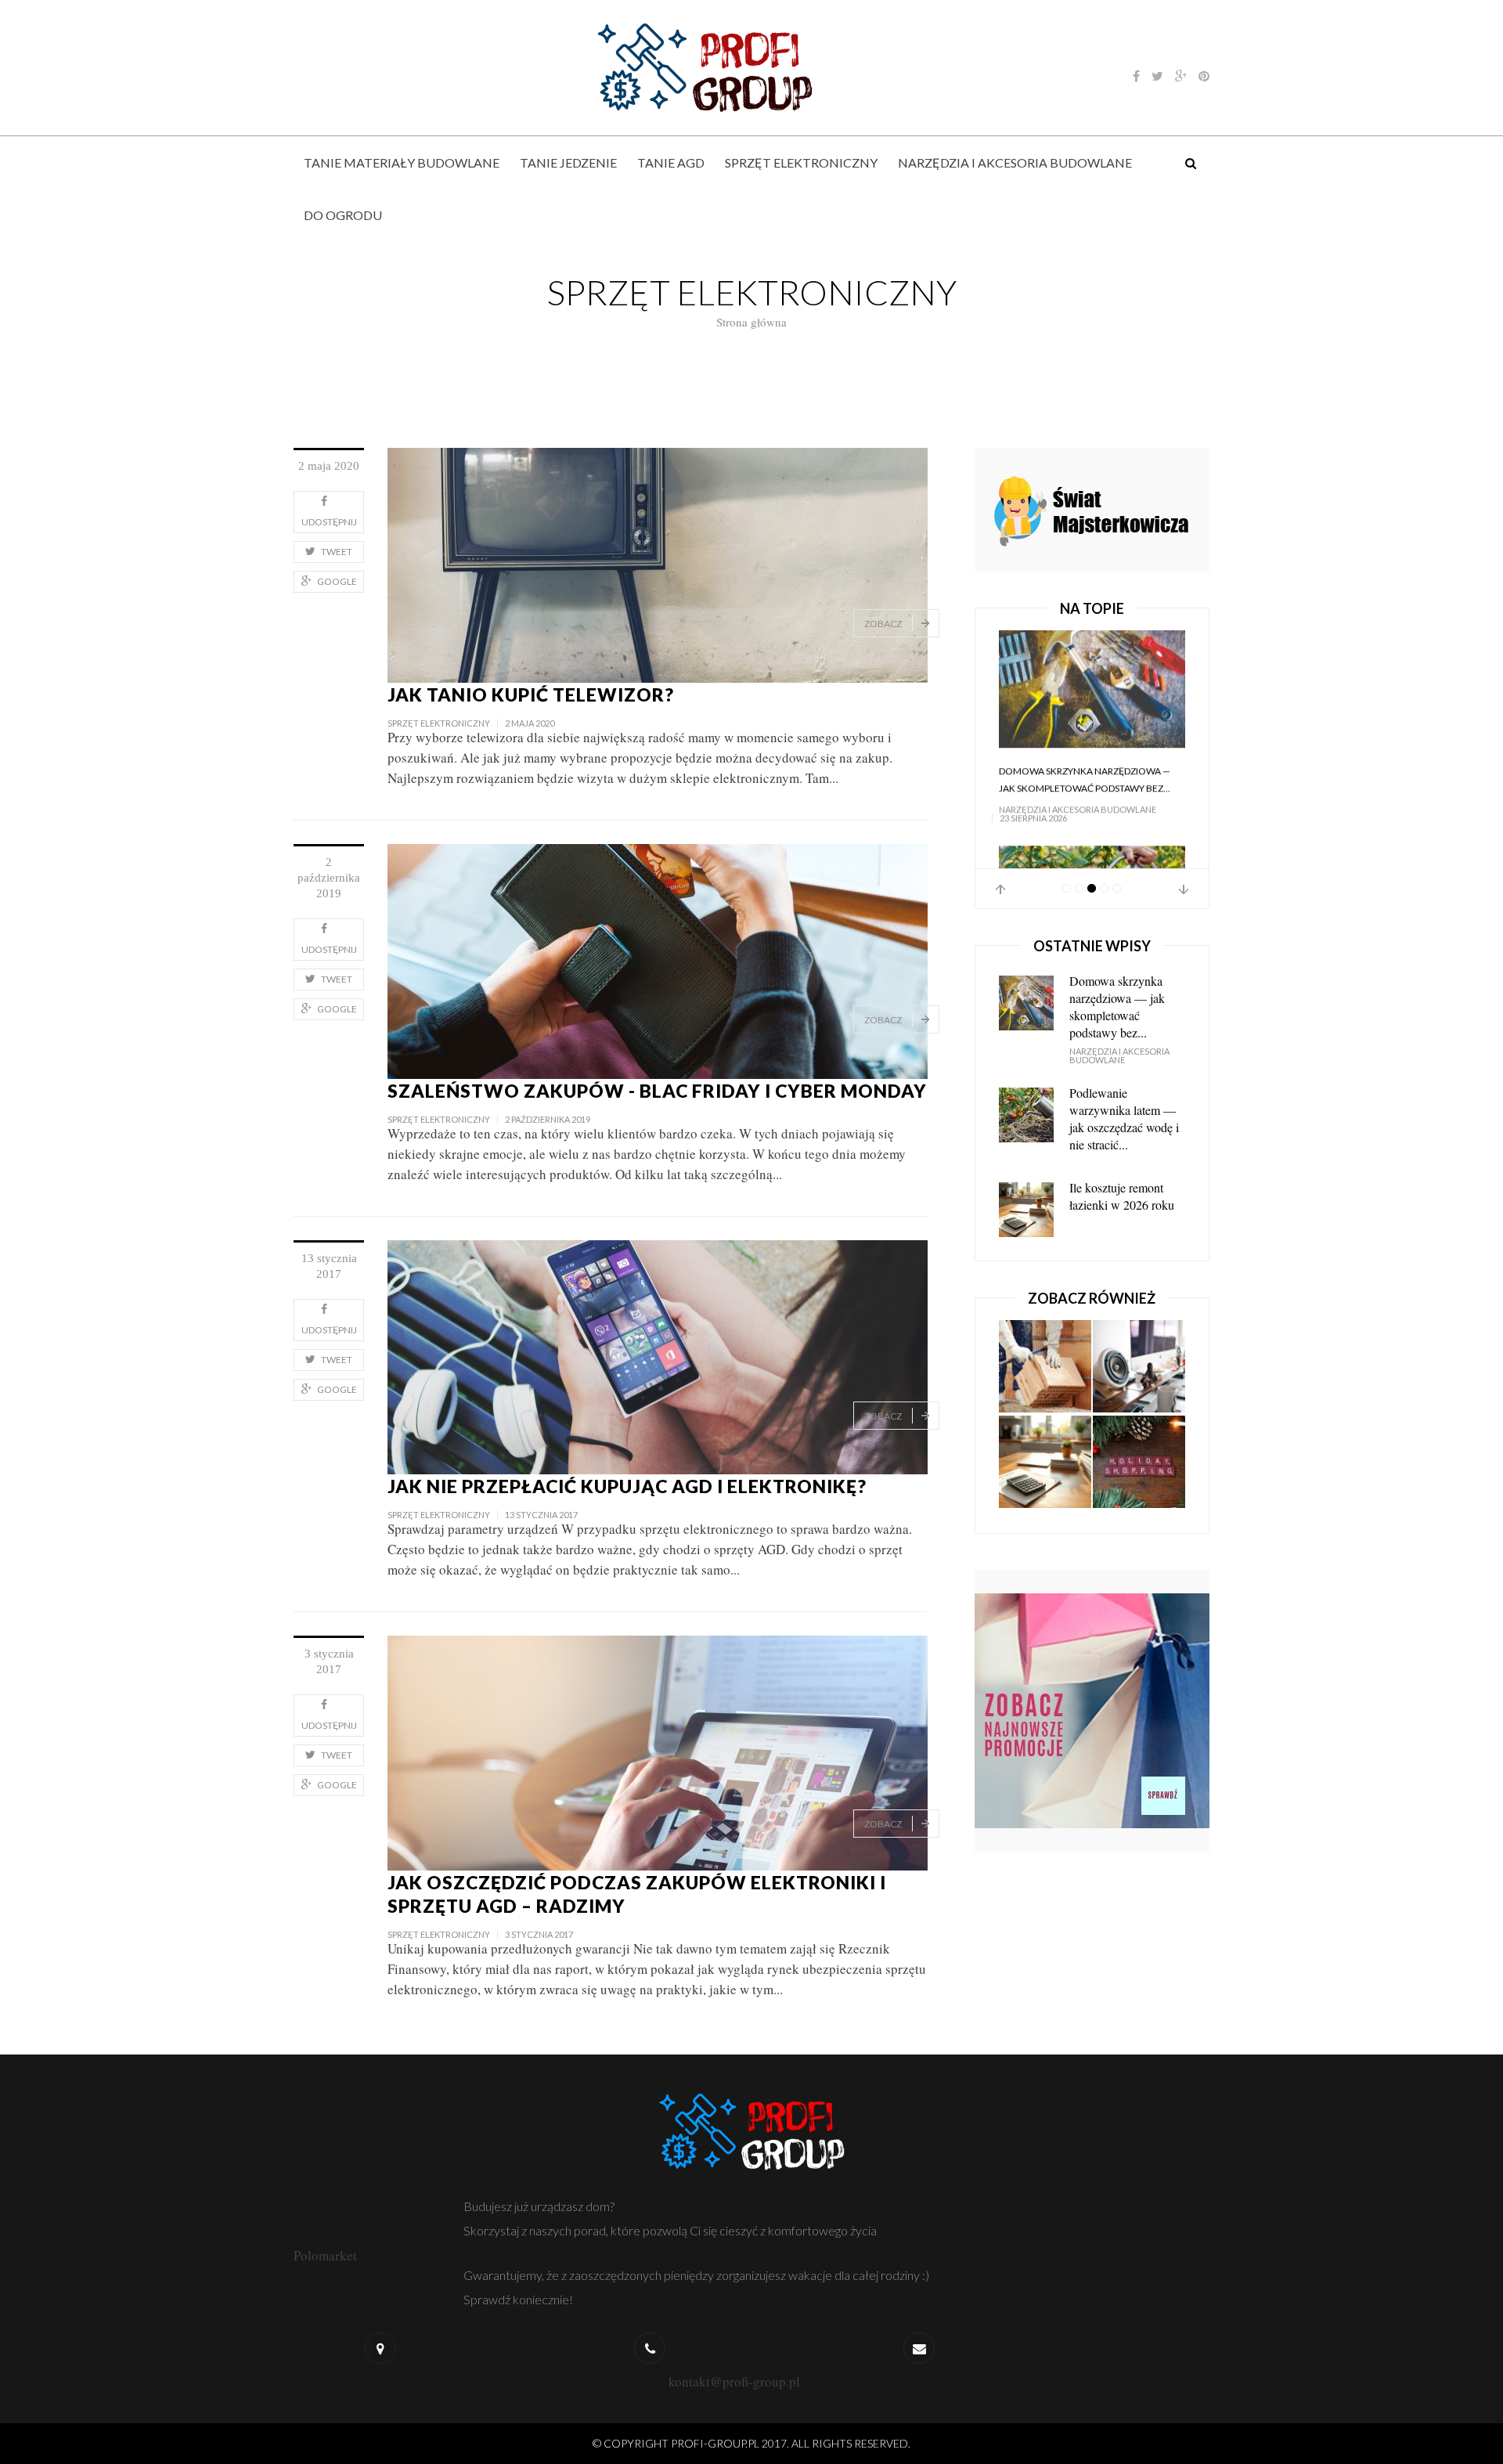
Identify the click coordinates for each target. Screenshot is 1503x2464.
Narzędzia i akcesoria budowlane (1015, 162)
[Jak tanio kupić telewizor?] (658, 563)
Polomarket (325, 2255)
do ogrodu (343, 215)
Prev (1000, 881)
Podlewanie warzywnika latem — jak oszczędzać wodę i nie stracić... (1090, 802)
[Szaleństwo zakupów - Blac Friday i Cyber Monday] (658, 960)
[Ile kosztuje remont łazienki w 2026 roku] (1045, 1454)
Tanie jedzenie (568, 162)
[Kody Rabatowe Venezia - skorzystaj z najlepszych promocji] (1092, 1700)
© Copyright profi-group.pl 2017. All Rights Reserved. (751, 2443)
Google (337, 581)
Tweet (337, 552)
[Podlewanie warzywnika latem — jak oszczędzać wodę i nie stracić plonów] (1092, 700)
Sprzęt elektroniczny (801, 162)
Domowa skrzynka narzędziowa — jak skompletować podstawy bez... (1117, 998)
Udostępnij (329, 522)
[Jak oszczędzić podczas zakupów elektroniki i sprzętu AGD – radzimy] (658, 1751)
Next (1184, 881)
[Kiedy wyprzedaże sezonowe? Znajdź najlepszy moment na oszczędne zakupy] (1139, 1454)
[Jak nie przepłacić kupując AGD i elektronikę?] (658, 1355)
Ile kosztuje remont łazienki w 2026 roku (1122, 1187)
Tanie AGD (671, 162)
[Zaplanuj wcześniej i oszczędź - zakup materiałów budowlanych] (1045, 1358)
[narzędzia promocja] (1092, 508)
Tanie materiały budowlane (402, 162)
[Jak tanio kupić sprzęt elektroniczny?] (1139, 1358)
